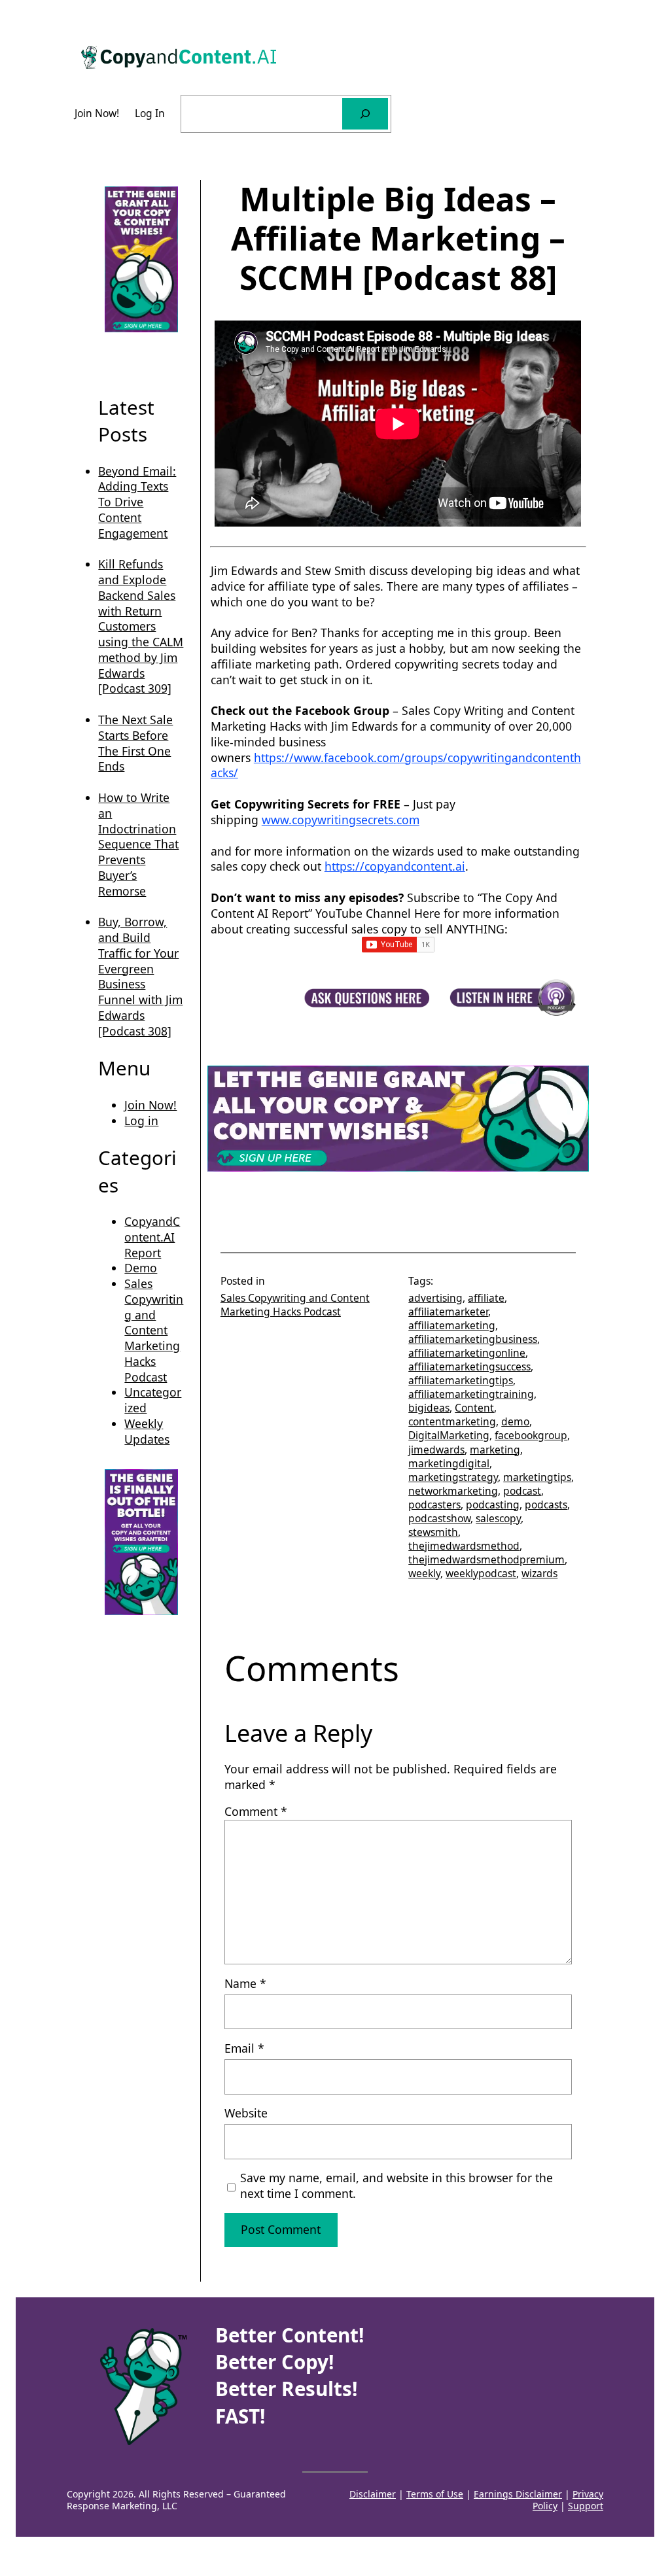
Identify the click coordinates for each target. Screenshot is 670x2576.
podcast (522, 1491)
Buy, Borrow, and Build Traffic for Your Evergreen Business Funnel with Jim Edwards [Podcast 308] (140, 976)
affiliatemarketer (448, 1312)
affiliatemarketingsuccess (469, 1366)
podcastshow (439, 1518)
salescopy (498, 1518)
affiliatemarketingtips (461, 1380)
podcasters (434, 1505)
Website (246, 2113)
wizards (539, 1573)
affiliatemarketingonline (467, 1353)
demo (515, 1421)
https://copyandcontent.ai (395, 866)
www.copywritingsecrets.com (341, 820)
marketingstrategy (453, 1477)
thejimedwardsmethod (464, 1546)
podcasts (546, 1505)
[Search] (365, 114)
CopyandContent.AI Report (152, 1237)
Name (245, 1984)
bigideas (429, 1408)
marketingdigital (449, 1463)
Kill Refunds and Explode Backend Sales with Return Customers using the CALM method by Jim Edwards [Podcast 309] (141, 626)
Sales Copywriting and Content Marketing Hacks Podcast (154, 1330)
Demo (141, 1268)
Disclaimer (373, 2494)
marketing (495, 1450)
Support (586, 2506)
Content (474, 1408)
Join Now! (150, 1105)
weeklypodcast (481, 1573)
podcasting (493, 1505)
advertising (435, 1298)
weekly (424, 1573)
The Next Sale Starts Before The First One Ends (135, 743)
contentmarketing (452, 1421)
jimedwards (436, 1450)
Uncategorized (153, 1400)
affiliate (486, 1298)
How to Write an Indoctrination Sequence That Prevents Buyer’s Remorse (138, 844)
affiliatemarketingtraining (471, 1394)
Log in (141, 1121)
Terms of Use (435, 2494)
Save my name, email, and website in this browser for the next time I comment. (397, 2186)
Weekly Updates (147, 1431)
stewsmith (433, 1532)
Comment (256, 1811)
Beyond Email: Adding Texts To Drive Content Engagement (137, 502)
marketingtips (537, 1477)
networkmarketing (453, 1491)
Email (244, 2048)
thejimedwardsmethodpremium (486, 1559)
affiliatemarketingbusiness (473, 1339)
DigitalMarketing (449, 1435)
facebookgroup (531, 1435)
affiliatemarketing (452, 1325)
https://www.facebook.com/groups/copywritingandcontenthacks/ (396, 765)
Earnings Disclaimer (518, 2494)
